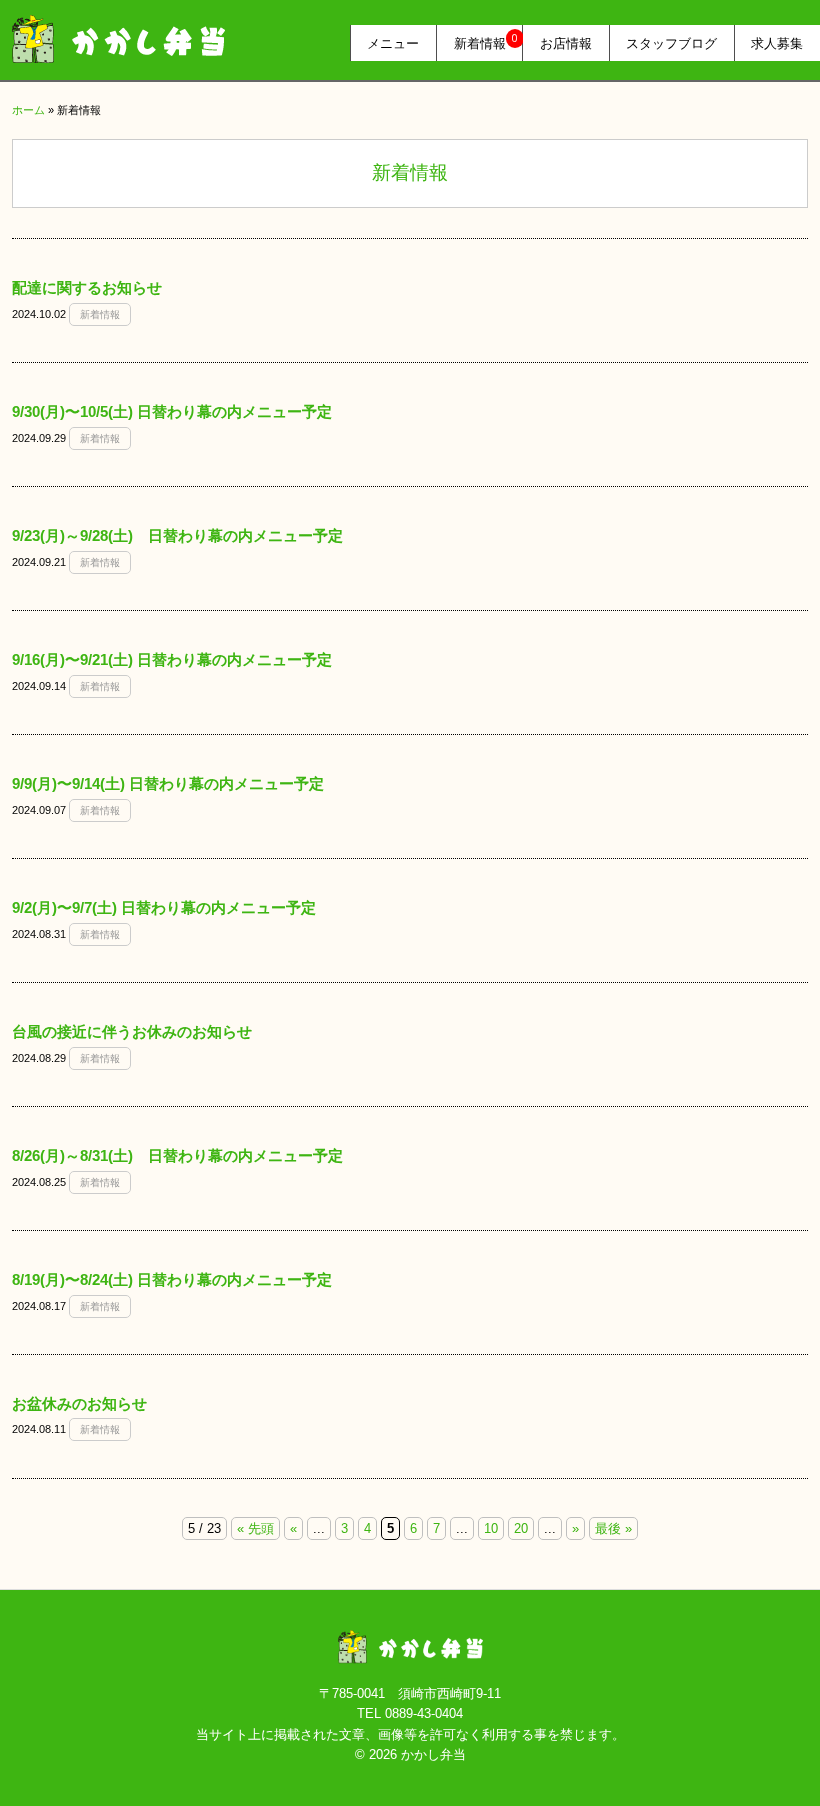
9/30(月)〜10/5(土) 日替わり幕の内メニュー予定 (172, 411)
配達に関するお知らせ (87, 287)
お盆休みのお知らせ (79, 1403)
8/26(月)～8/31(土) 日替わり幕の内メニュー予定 (177, 1155)
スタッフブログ (671, 43)
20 (521, 1528)
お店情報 (566, 43)
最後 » (613, 1528)
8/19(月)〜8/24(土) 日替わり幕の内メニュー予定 (172, 1279)
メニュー (393, 43)
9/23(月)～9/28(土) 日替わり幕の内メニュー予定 (177, 535)
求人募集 (777, 43)
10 (491, 1528)
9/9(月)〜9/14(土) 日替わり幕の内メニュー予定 (168, 783)
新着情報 (486, 41)
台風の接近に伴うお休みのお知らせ (132, 1031)
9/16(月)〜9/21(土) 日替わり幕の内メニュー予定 (172, 659)
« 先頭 (255, 1528)
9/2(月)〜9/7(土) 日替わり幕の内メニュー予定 (164, 907)
